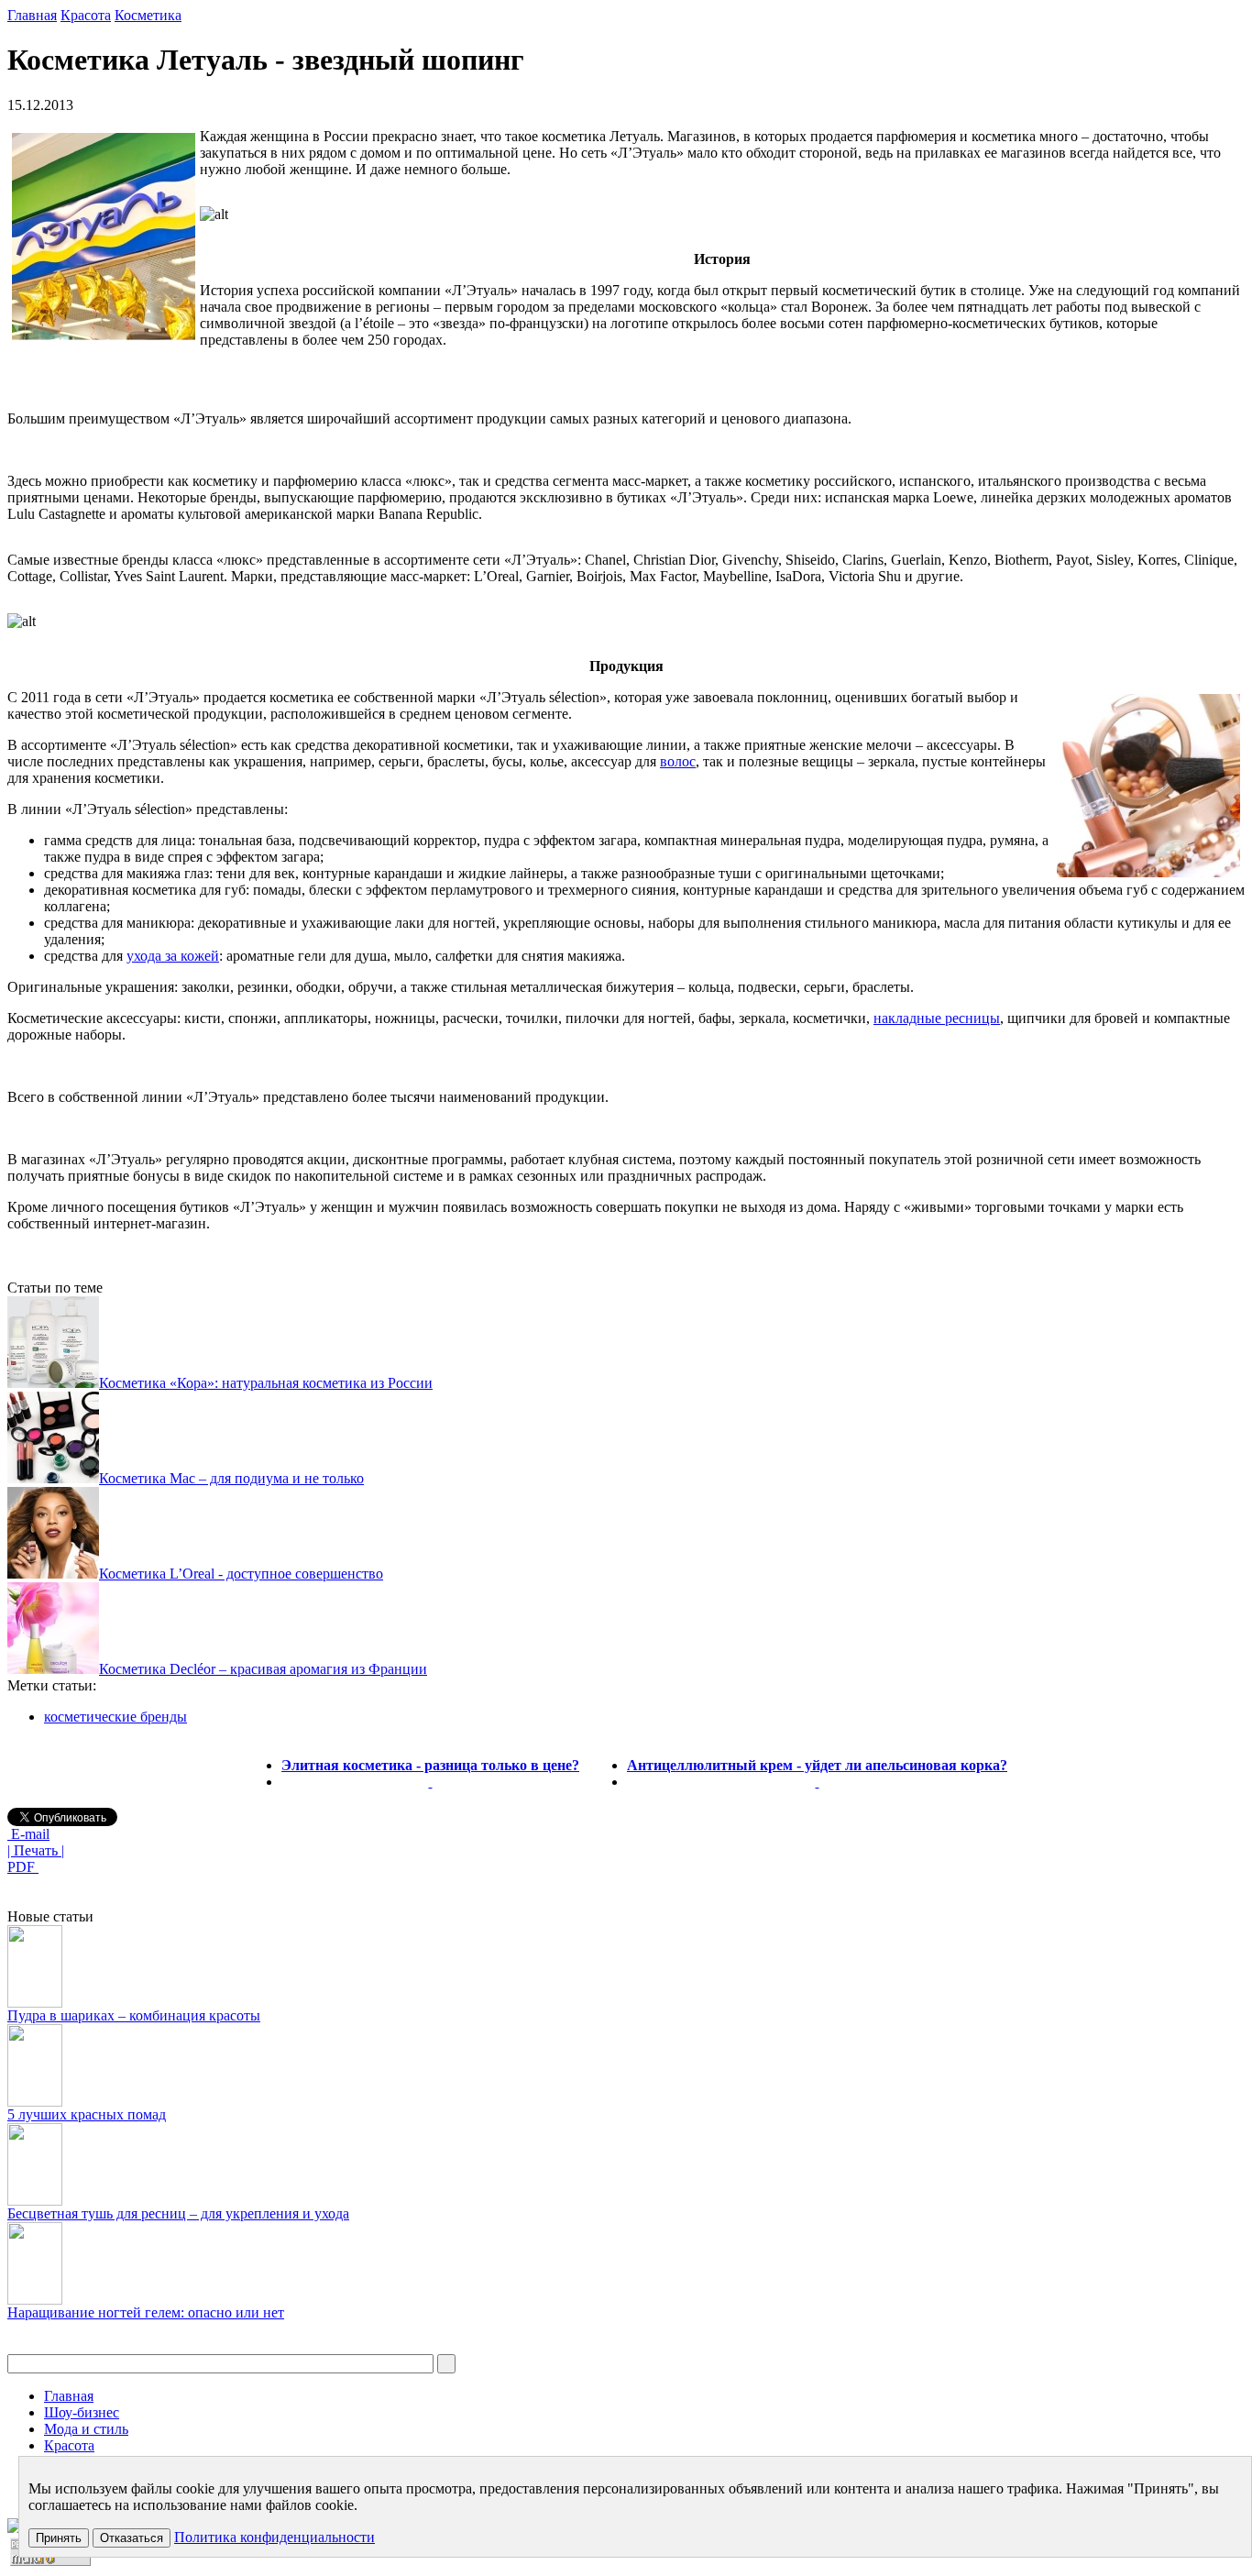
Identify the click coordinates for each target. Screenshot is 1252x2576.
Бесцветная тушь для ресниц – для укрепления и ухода (178, 2213)
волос (678, 761)
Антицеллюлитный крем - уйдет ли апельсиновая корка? (817, 1765)
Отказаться (132, 2538)
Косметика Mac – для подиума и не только (231, 1478)
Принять (59, 2538)
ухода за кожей (173, 956)
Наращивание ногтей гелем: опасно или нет (146, 2312)
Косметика (148, 15)
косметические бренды (115, 1717)
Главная (32, 15)
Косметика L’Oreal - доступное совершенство (241, 1574)
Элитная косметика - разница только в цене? (430, 1765)
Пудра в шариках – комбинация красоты (134, 2015)
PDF (23, 1867)
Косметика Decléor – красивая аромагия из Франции (263, 1669)
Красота (86, 15)
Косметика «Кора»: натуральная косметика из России (266, 1383)
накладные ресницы (937, 1018)
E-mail (28, 1834)
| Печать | (36, 1850)
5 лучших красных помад (87, 2114)
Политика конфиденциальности (275, 2537)
